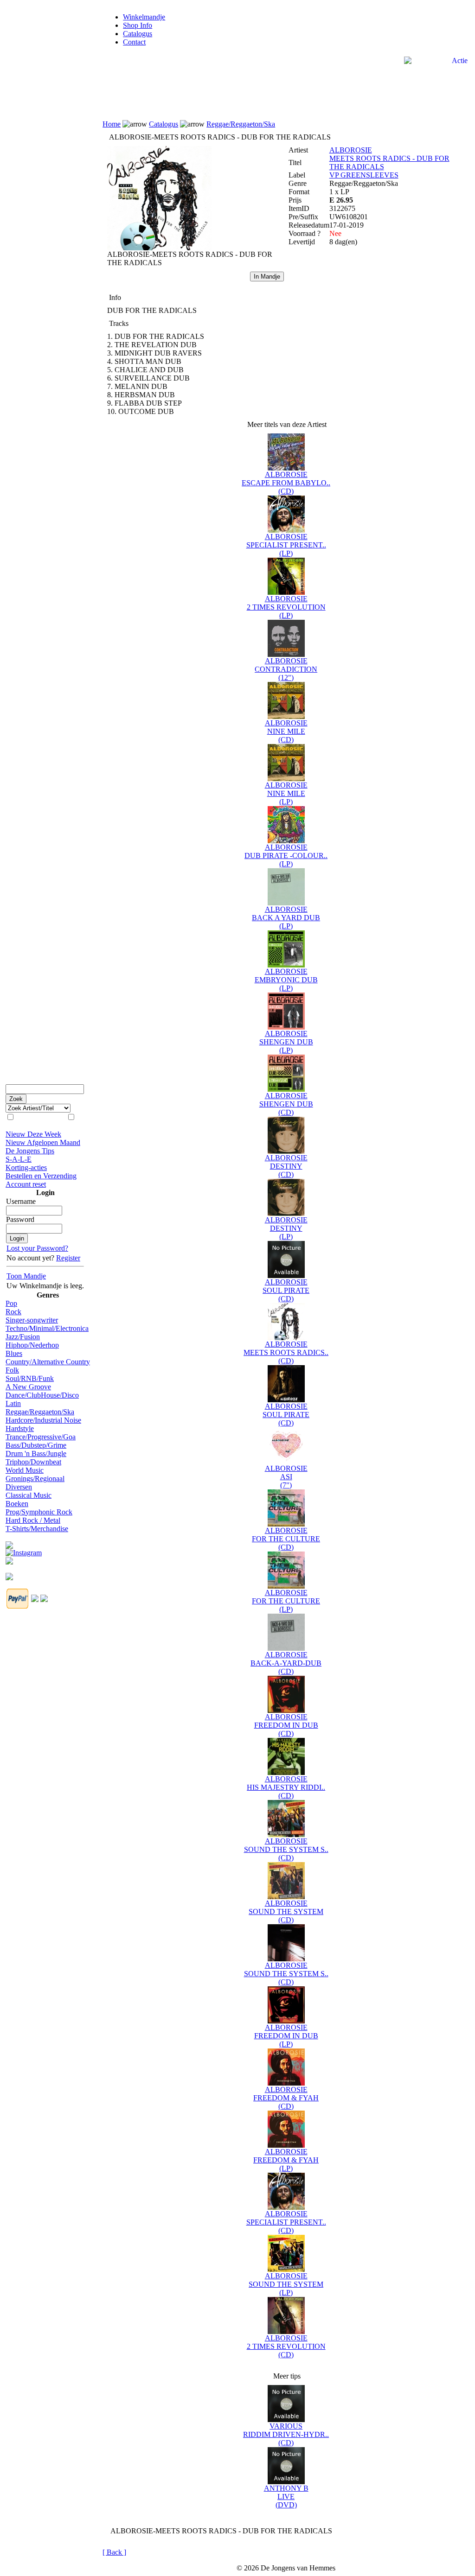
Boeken (17, 1504)
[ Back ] (114, 2552)
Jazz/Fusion (23, 1337)
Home (112, 124)
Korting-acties (26, 1167)
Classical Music (29, 1495)
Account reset (26, 1184)
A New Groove (28, 1387)
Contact (134, 42)
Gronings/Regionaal (35, 1479)
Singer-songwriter (32, 1320)
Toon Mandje (26, 1276)
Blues (14, 1353)
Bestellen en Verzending (41, 1176)
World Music (25, 1470)
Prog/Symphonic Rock (39, 1512)
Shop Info (138, 25)
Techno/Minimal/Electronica (47, 1328)
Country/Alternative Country (48, 1362)
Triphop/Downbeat (33, 1462)
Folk (12, 1370)
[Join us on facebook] (9, 1542)
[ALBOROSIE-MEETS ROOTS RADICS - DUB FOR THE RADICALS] (159, 248)
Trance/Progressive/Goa (41, 1437)
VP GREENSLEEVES (364, 175)
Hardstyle (20, 1428)
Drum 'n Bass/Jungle (36, 1453)
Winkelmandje (144, 17)
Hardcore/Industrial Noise (43, 1420)
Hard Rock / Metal (33, 1520)
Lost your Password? (37, 1248)
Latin (13, 1403)
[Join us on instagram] (24, 1550)
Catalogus (138, 34)
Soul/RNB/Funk (30, 1378)
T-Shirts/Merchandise (37, 1529)
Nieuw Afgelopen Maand (43, 1142)
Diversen (19, 1487)
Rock (13, 1312)
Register (68, 1258)
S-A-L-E (19, 1159)
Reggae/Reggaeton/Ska (40, 1412)
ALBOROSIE (351, 150)
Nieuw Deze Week (33, 1134)
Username (21, 1201)
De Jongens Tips (30, 1151)
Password (20, 1219)
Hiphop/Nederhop (32, 1345)
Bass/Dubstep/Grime (36, 1445)
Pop (11, 1303)
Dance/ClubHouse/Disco (42, 1395)
